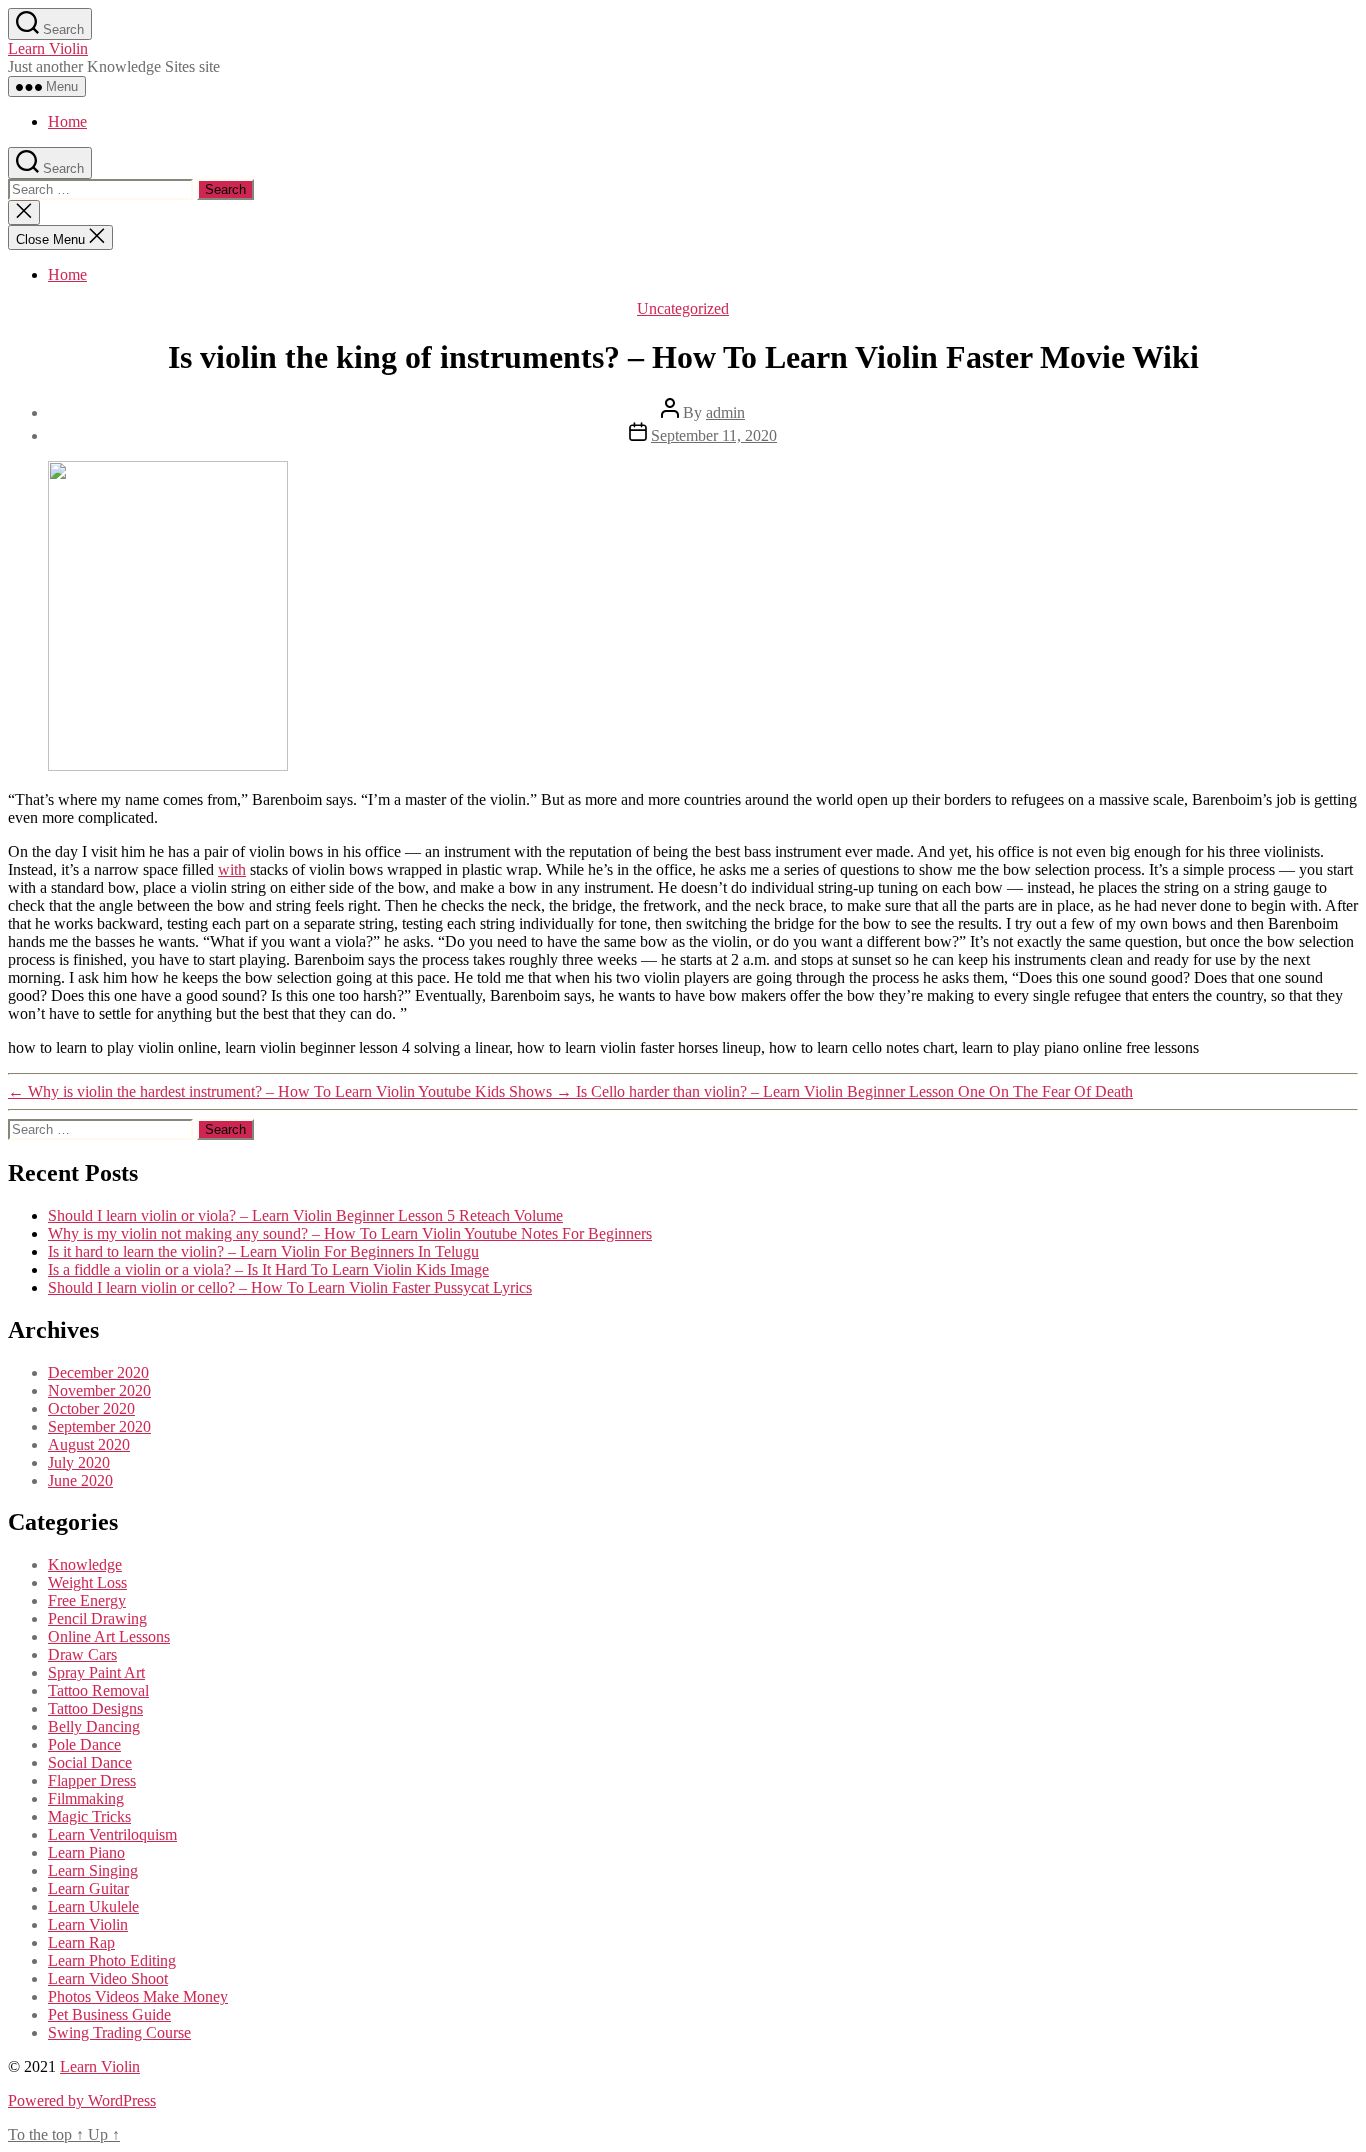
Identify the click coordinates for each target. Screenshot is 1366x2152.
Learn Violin (48, 48)
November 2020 (99, 1390)
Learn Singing (93, 1870)
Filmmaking (86, 1798)
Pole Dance (84, 1744)
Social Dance (90, 1762)
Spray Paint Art (96, 1672)
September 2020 (99, 1426)
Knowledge (85, 1564)
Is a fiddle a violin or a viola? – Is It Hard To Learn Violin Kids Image (268, 1269)
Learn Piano (86, 1852)
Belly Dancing (94, 1726)
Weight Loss (87, 1582)
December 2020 (98, 1372)
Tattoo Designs (95, 1708)
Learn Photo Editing (112, 1960)
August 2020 (89, 1444)
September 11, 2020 (714, 435)
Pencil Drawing (97, 1618)
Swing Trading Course (119, 2032)
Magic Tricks (89, 1816)
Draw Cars (82, 1654)
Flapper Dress (92, 1780)
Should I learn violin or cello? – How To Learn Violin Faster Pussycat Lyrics (290, 1287)
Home (67, 121)
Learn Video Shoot (108, 1978)
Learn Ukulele (93, 1906)
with (232, 869)
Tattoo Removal (98, 1690)
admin (725, 412)
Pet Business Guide (109, 2014)
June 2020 (80, 1480)
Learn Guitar (88, 1888)
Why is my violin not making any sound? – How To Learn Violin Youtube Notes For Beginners (350, 1233)
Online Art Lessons (109, 1636)
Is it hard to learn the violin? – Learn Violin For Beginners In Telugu (263, 1251)
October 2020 (91, 1408)
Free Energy (87, 1600)
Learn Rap (81, 1942)
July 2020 (79, 1462)
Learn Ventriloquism (112, 1834)
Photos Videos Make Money (138, 1996)
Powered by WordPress (82, 2100)
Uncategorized (683, 308)
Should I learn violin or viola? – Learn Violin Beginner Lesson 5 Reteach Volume (305, 1215)
